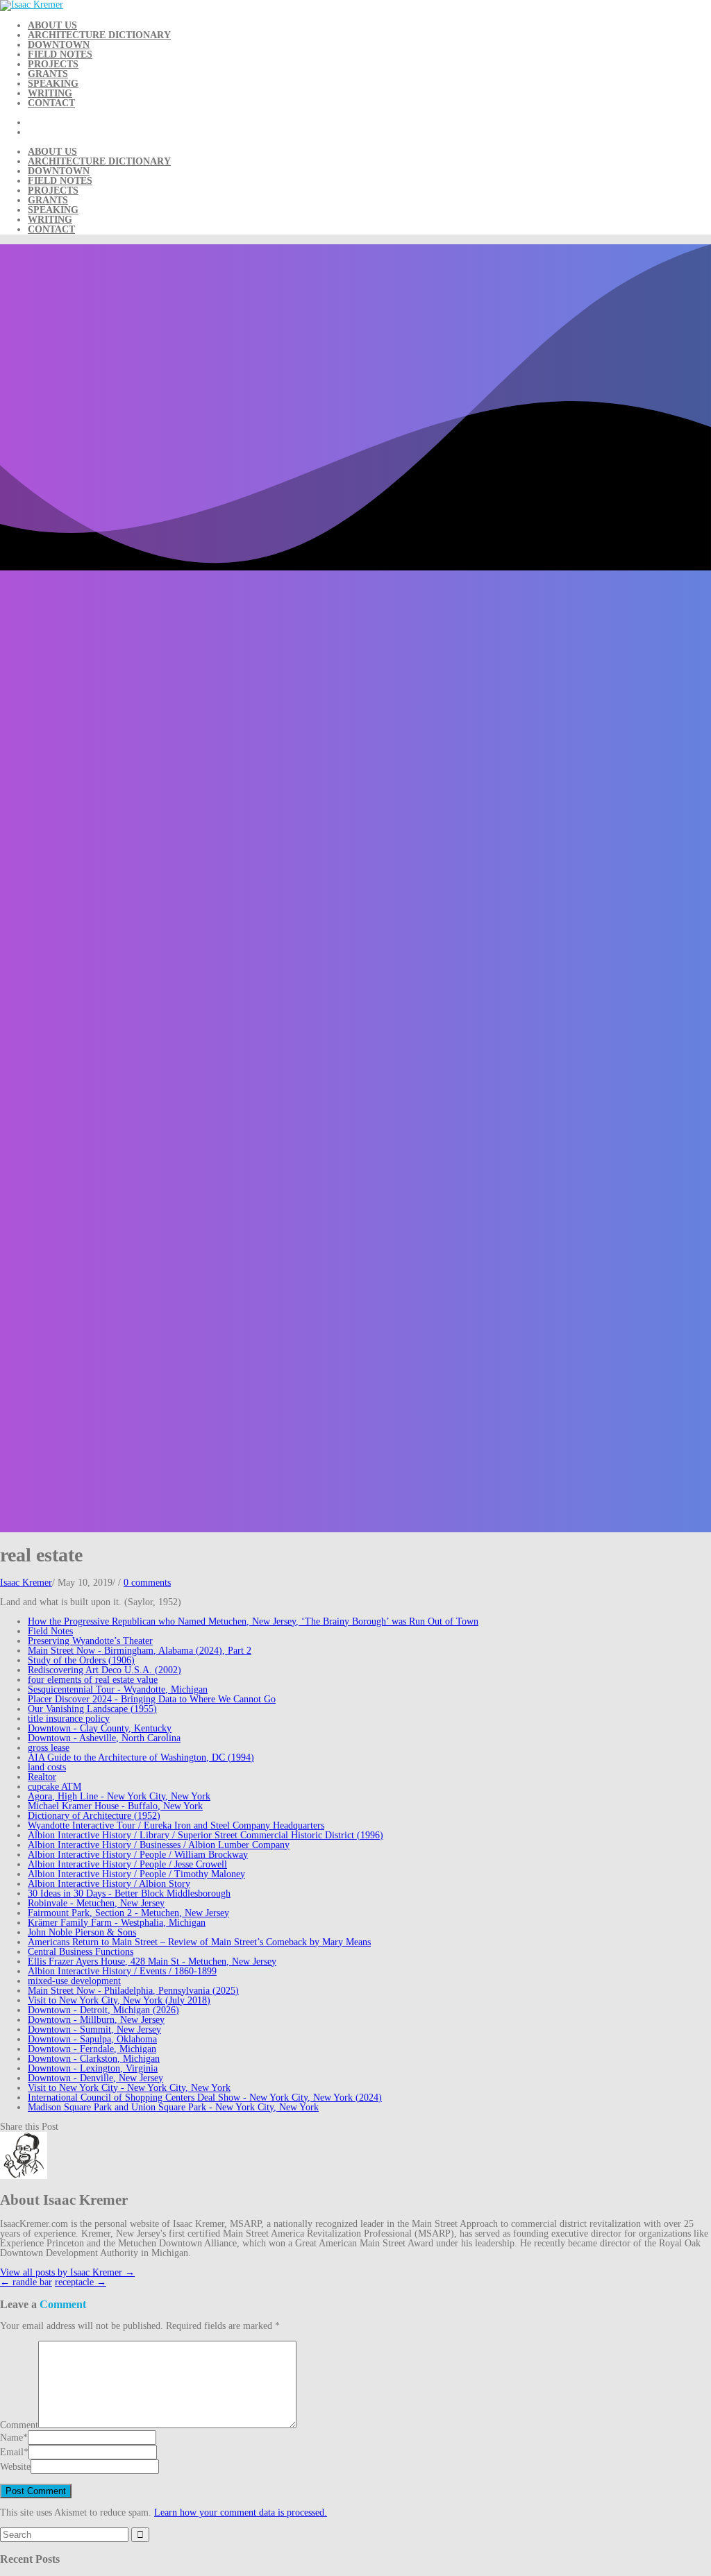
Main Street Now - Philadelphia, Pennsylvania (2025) (133, 1991)
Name (11, 2438)
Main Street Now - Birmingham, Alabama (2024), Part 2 (140, 1651)
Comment (19, 2425)
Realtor (42, 1777)
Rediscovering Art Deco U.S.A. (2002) (104, 1670)
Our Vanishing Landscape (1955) (92, 1709)
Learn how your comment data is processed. (241, 2513)
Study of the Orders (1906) (81, 1660)
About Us (52, 25)
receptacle (81, 2282)
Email (12, 2452)
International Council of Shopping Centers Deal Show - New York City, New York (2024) (205, 2098)
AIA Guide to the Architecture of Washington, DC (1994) (141, 1757)
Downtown (59, 45)
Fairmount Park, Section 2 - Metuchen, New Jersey (128, 1913)
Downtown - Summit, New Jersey (94, 2030)
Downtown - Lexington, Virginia (93, 2068)
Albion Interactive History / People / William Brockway (138, 1855)
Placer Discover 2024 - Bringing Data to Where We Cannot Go (152, 1699)
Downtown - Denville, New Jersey (95, 2078)
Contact (51, 103)
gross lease (49, 1748)
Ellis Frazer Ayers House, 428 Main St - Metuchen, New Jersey (152, 1961)
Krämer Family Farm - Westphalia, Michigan (117, 1923)
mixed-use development (74, 1981)
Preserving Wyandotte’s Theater (90, 1641)
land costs (47, 1767)
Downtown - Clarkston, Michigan (94, 2059)
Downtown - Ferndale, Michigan (92, 2049)
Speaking (53, 84)
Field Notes (60, 54)
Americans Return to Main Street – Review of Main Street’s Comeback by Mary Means (199, 1942)
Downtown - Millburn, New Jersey (96, 2020)
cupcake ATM (55, 1787)
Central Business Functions (81, 1952)
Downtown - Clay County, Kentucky (100, 1728)
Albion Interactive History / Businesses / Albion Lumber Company (159, 1845)
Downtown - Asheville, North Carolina (104, 1738)
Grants (48, 74)
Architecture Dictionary (99, 35)
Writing (50, 93)
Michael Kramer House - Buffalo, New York (115, 1806)
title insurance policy (69, 1719)
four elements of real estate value (93, 1680)
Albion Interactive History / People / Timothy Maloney (136, 1874)
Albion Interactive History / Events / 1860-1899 (122, 1971)
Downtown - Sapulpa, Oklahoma (92, 2039)
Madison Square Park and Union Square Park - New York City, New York (173, 2107)
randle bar (26, 2282)
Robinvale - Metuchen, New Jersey (96, 1903)
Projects (53, 64)
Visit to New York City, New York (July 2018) (119, 2000)
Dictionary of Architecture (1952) (94, 1816)
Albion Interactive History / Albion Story (109, 1884)
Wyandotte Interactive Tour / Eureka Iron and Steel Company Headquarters (176, 1825)
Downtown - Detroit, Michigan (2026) (103, 2010)
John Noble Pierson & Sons (82, 1932)
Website (15, 2467)
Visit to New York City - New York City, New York (129, 2088)
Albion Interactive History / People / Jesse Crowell (127, 1864)
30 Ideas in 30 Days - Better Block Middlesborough (129, 1893)
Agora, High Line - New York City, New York (119, 1796)
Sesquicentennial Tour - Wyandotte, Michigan (118, 1689)
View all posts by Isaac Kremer (67, 2272)
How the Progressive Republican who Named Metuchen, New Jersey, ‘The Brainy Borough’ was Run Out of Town (253, 1621)
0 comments (147, 1583)
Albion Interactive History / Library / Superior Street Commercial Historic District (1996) (206, 1835)
